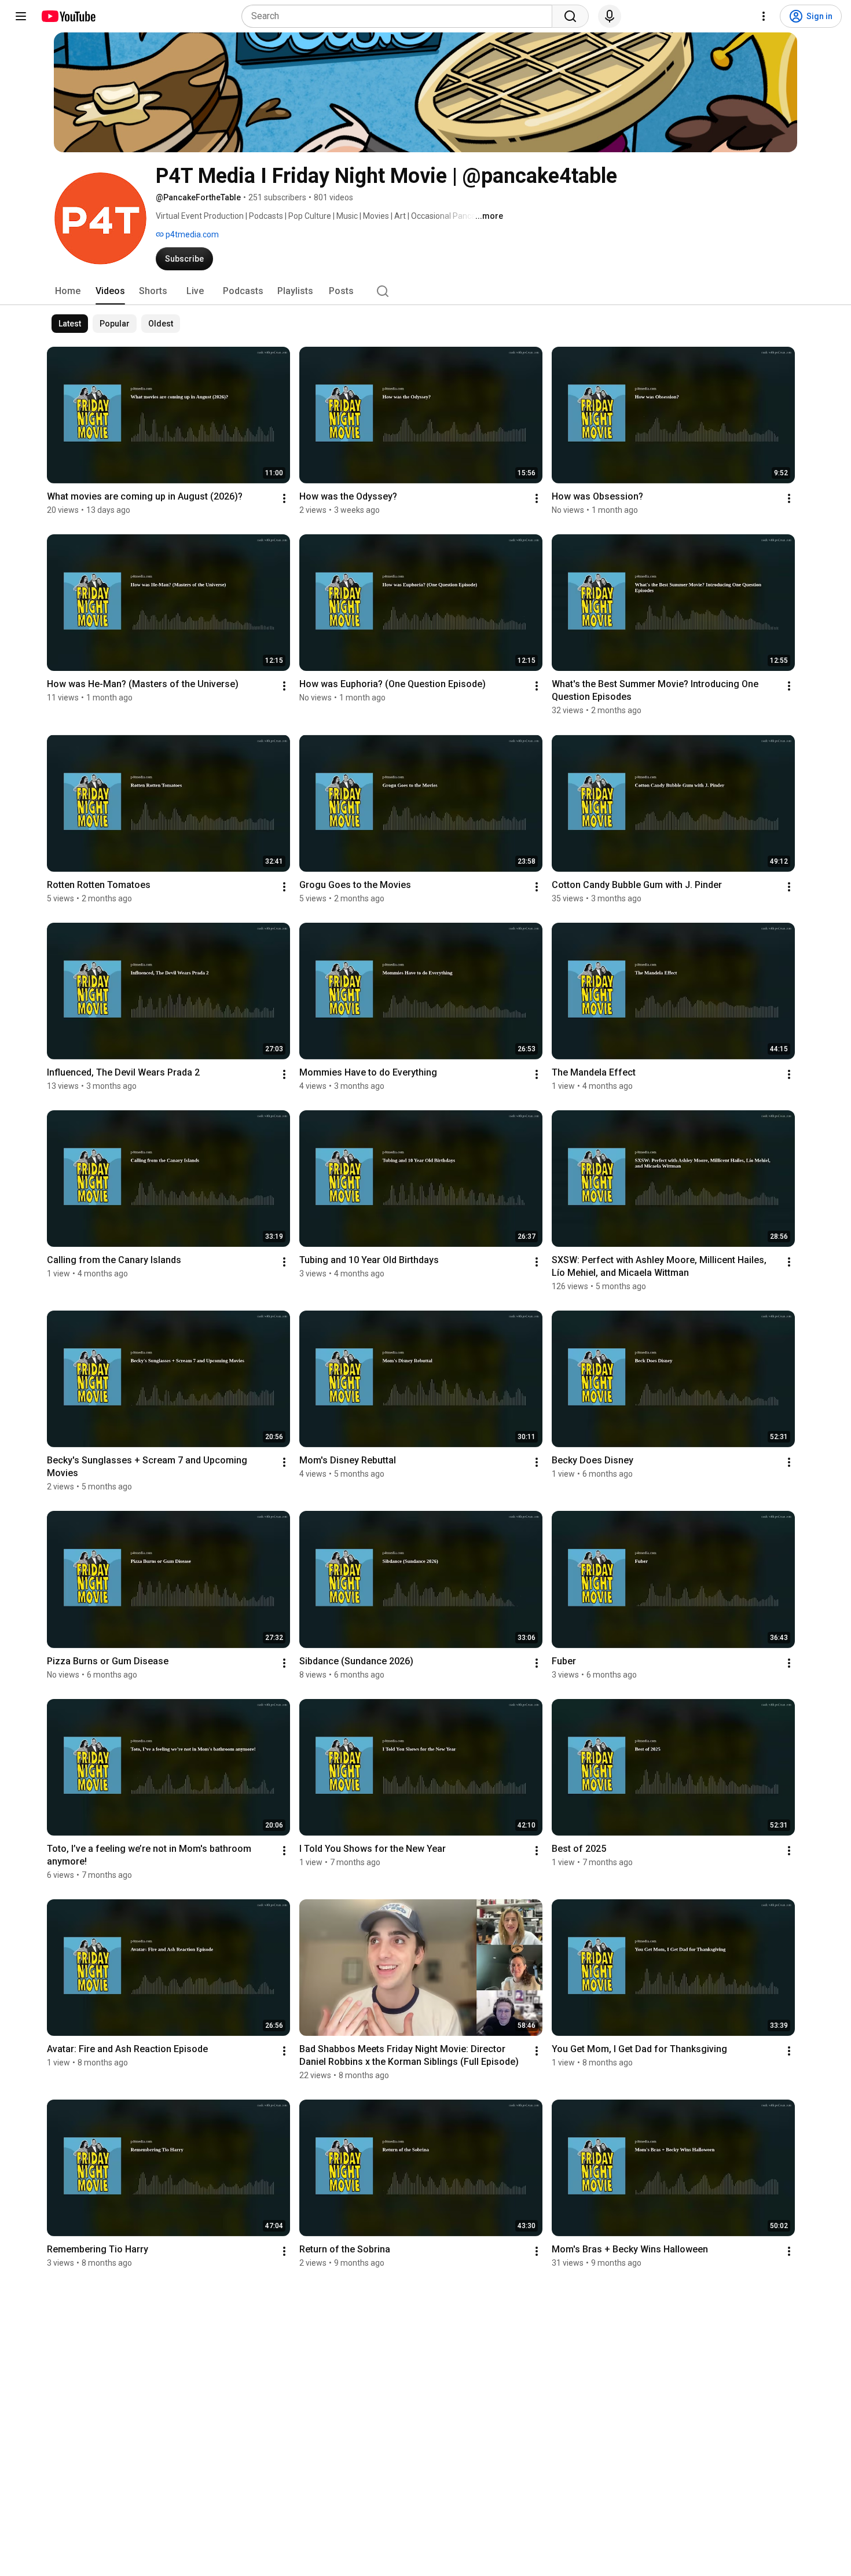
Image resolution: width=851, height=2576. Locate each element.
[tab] (68, 291)
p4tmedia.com (191, 234)
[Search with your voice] (610, 16)
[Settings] (764, 16)
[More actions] (284, 498)
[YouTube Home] (68, 16)
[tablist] (425, 291)
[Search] (570, 16)
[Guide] (21, 16)
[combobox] (400, 16)
